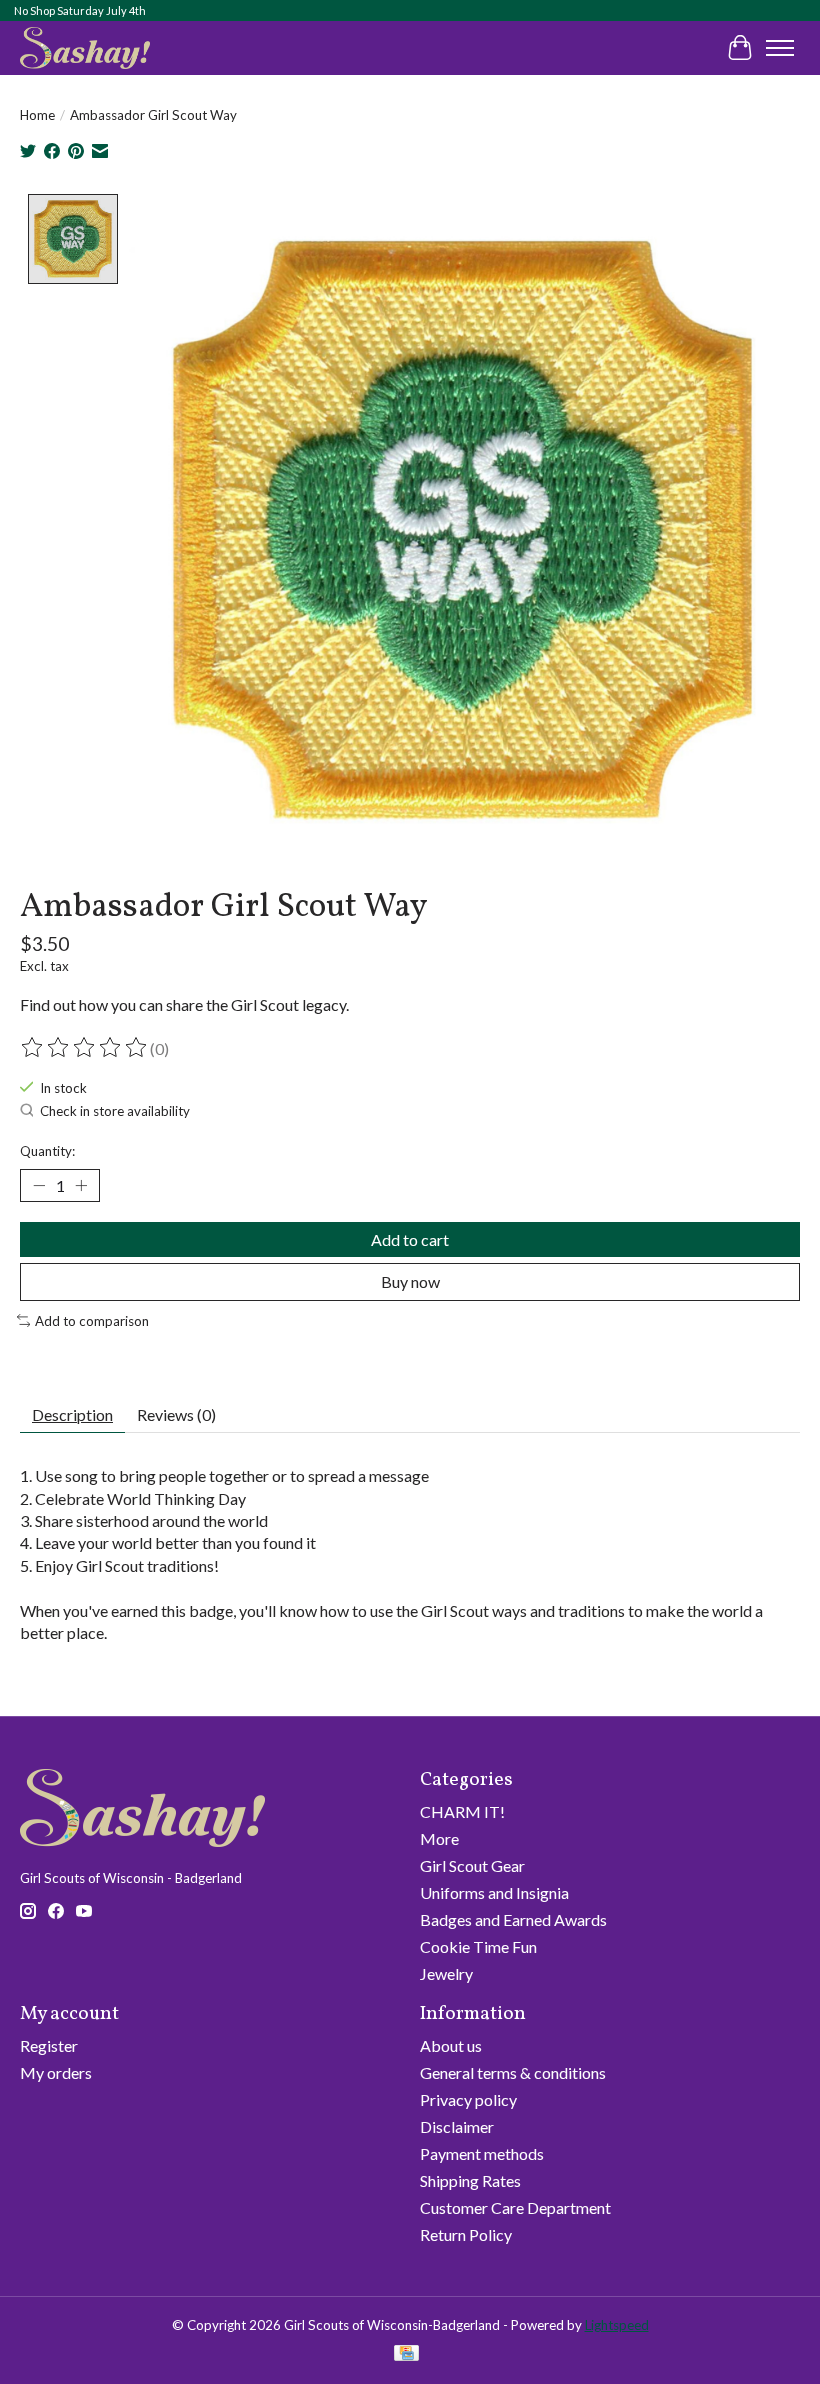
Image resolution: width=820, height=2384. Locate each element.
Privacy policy (468, 2099)
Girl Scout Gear (472, 1865)
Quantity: (47, 1151)
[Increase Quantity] (81, 1186)
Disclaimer (457, 2126)
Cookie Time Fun (478, 1946)
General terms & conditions (513, 2072)
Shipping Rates (470, 2180)
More (439, 1838)
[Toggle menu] (780, 48)
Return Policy (466, 2234)
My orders (56, 2072)
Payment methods (482, 2153)
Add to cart (410, 1239)
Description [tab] (72, 1414)
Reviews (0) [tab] (176, 1414)
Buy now (410, 1281)
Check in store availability (115, 1111)
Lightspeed (617, 2325)
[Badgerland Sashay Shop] (85, 47)
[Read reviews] (85, 1048)
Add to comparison (92, 1321)
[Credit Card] (406, 2354)
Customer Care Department (515, 2207)
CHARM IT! (462, 1811)
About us (451, 2045)
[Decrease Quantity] (39, 1186)
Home (37, 115)
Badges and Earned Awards (513, 1919)
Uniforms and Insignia (494, 1892)
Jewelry (446, 1973)
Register (49, 2045)
